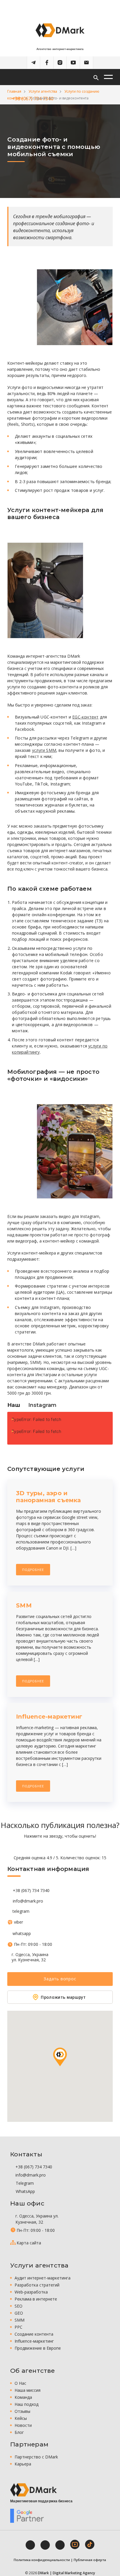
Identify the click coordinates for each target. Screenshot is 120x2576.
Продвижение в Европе (38, 2348)
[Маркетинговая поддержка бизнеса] (33, 2490)
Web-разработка (31, 2292)
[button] (60, 2057)
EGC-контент (85, 717)
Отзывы (22, 2411)
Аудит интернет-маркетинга (43, 2278)
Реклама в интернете (36, 2299)
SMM (20, 2320)
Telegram (24, 2183)
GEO (19, 2313)
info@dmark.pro (28, 1901)
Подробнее (33, 1570)
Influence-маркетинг (34, 2341)
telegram (21, 1911)
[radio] (40, 1847)
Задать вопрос (60, 1979)
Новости (23, 2425)
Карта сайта (29, 2243)
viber (18, 1922)
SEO (18, 2306)
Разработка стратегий (37, 2285)
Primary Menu (108, 77)
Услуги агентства (43, 91)
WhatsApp (25, 2191)
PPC (18, 2327)
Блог (19, 2432)
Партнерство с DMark (36, 2457)
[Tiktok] (90, 2544)
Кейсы (21, 2418)
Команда (23, 2397)
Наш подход (27, 2404)
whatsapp (22, 1934)
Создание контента (34, 2334)
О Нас (20, 2383)
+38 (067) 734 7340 (31, 1891)
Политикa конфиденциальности (42, 2560)
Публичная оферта (90, 2560)
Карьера (23, 2464)
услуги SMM (44, 750)
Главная (14, 91)
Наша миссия (28, 2390)
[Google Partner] (27, 2516)
